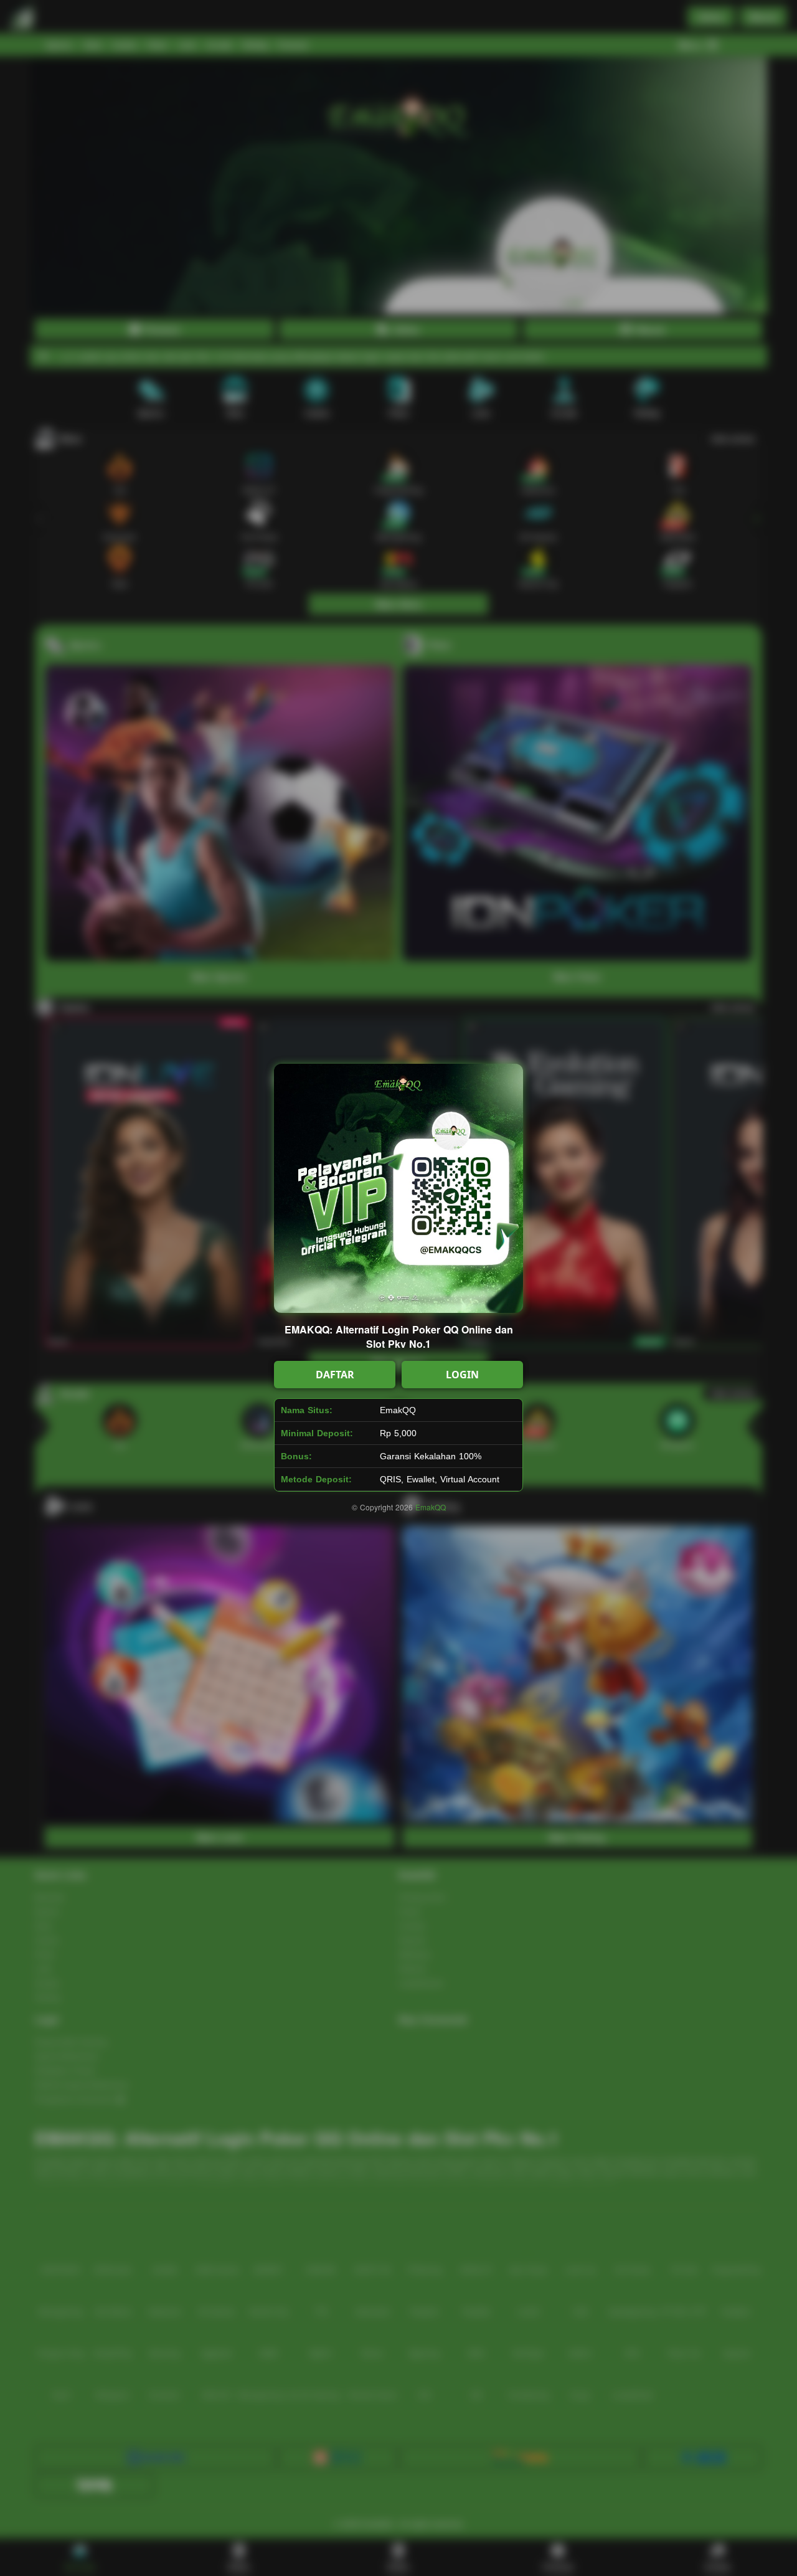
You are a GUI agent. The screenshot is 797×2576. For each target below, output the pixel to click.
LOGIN (462, 1375)
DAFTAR (335, 1375)
